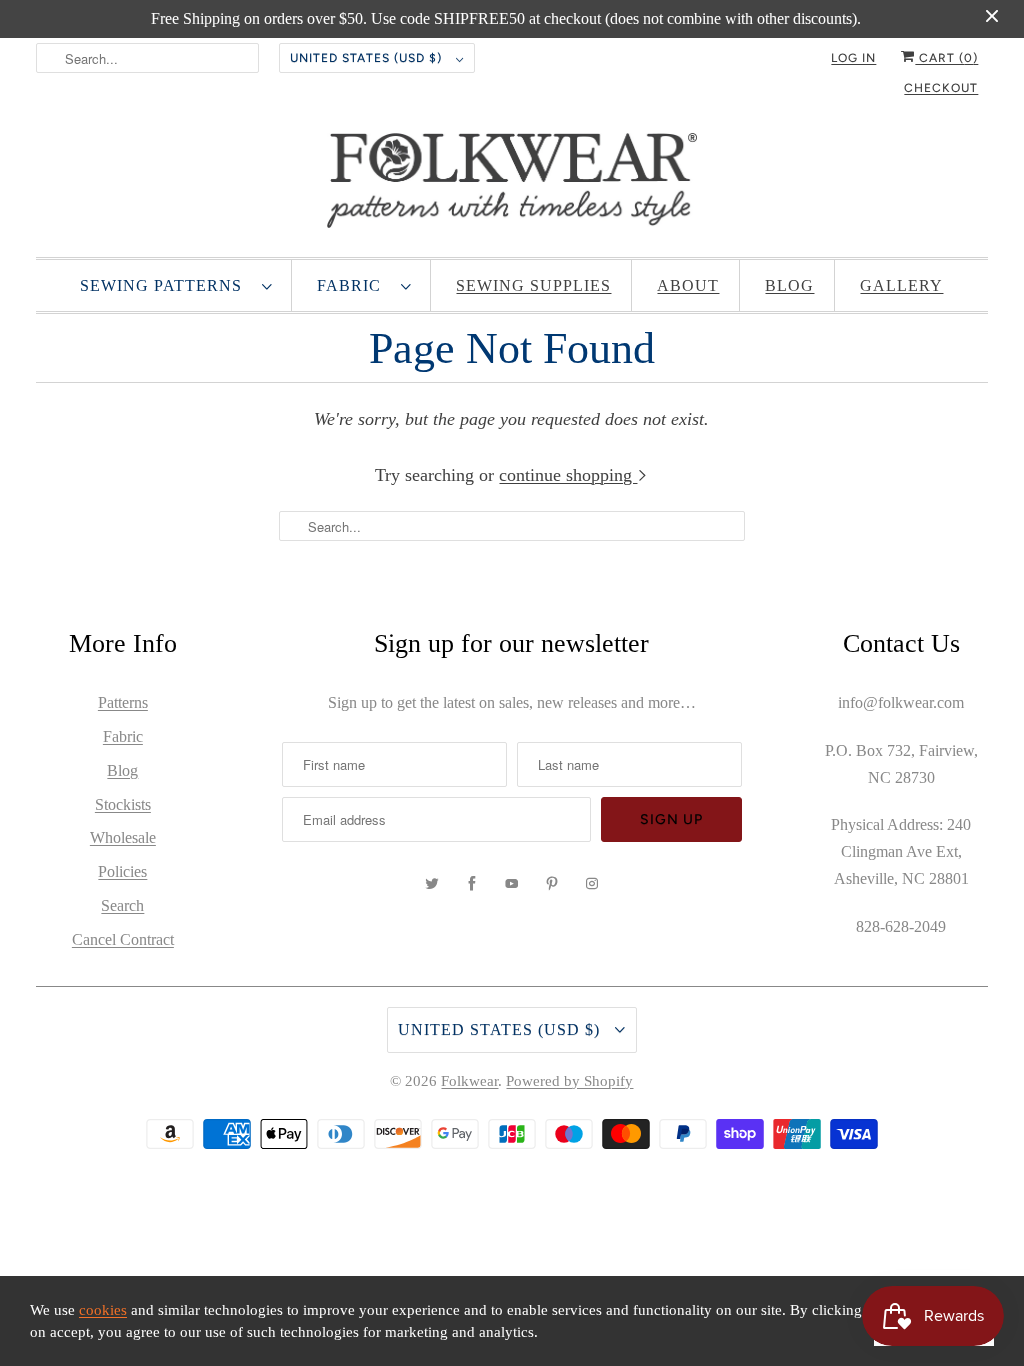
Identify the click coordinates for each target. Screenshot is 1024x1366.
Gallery (901, 285)
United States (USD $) (368, 58)
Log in (853, 58)
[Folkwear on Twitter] (432, 884)
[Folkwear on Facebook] (472, 884)
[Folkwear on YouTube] (512, 884)
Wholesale (123, 837)
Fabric (354, 285)
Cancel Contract (123, 939)
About (688, 285)
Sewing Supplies (533, 285)
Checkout (941, 88)
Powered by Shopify (569, 1081)
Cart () (946, 58)
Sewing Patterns (166, 285)
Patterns (123, 702)
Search (122, 905)
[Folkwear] (512, 185)
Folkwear (469, 1081)
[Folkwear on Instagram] (592, 884)
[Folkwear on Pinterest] (552, 884)
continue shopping (568, 475)
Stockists (123, 804)
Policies (122, 871)
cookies (103, 1310)
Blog (789, 285)
